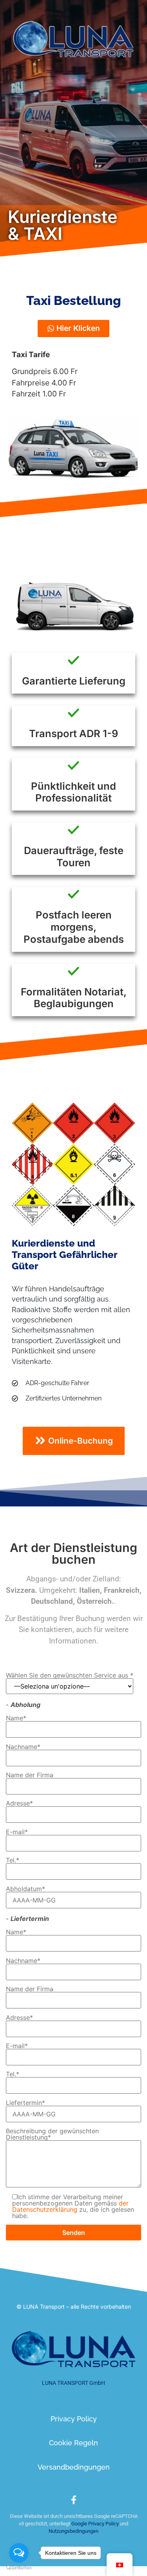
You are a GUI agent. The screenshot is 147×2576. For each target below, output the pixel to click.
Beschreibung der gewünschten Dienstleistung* (52, 2134)
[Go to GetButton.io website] (19, 2568)
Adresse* (19, 1804)
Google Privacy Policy (94, 2524)
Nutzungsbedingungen (73, 2531)
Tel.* (13, 1860)
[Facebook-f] (74, 2500)
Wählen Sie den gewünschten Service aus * (70, 1676)
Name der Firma (30, 1775)
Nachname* (23, 1747)
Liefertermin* (25, 2103)
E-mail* (17, 1832)
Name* (16, 1718)
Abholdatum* (25, 1889)
